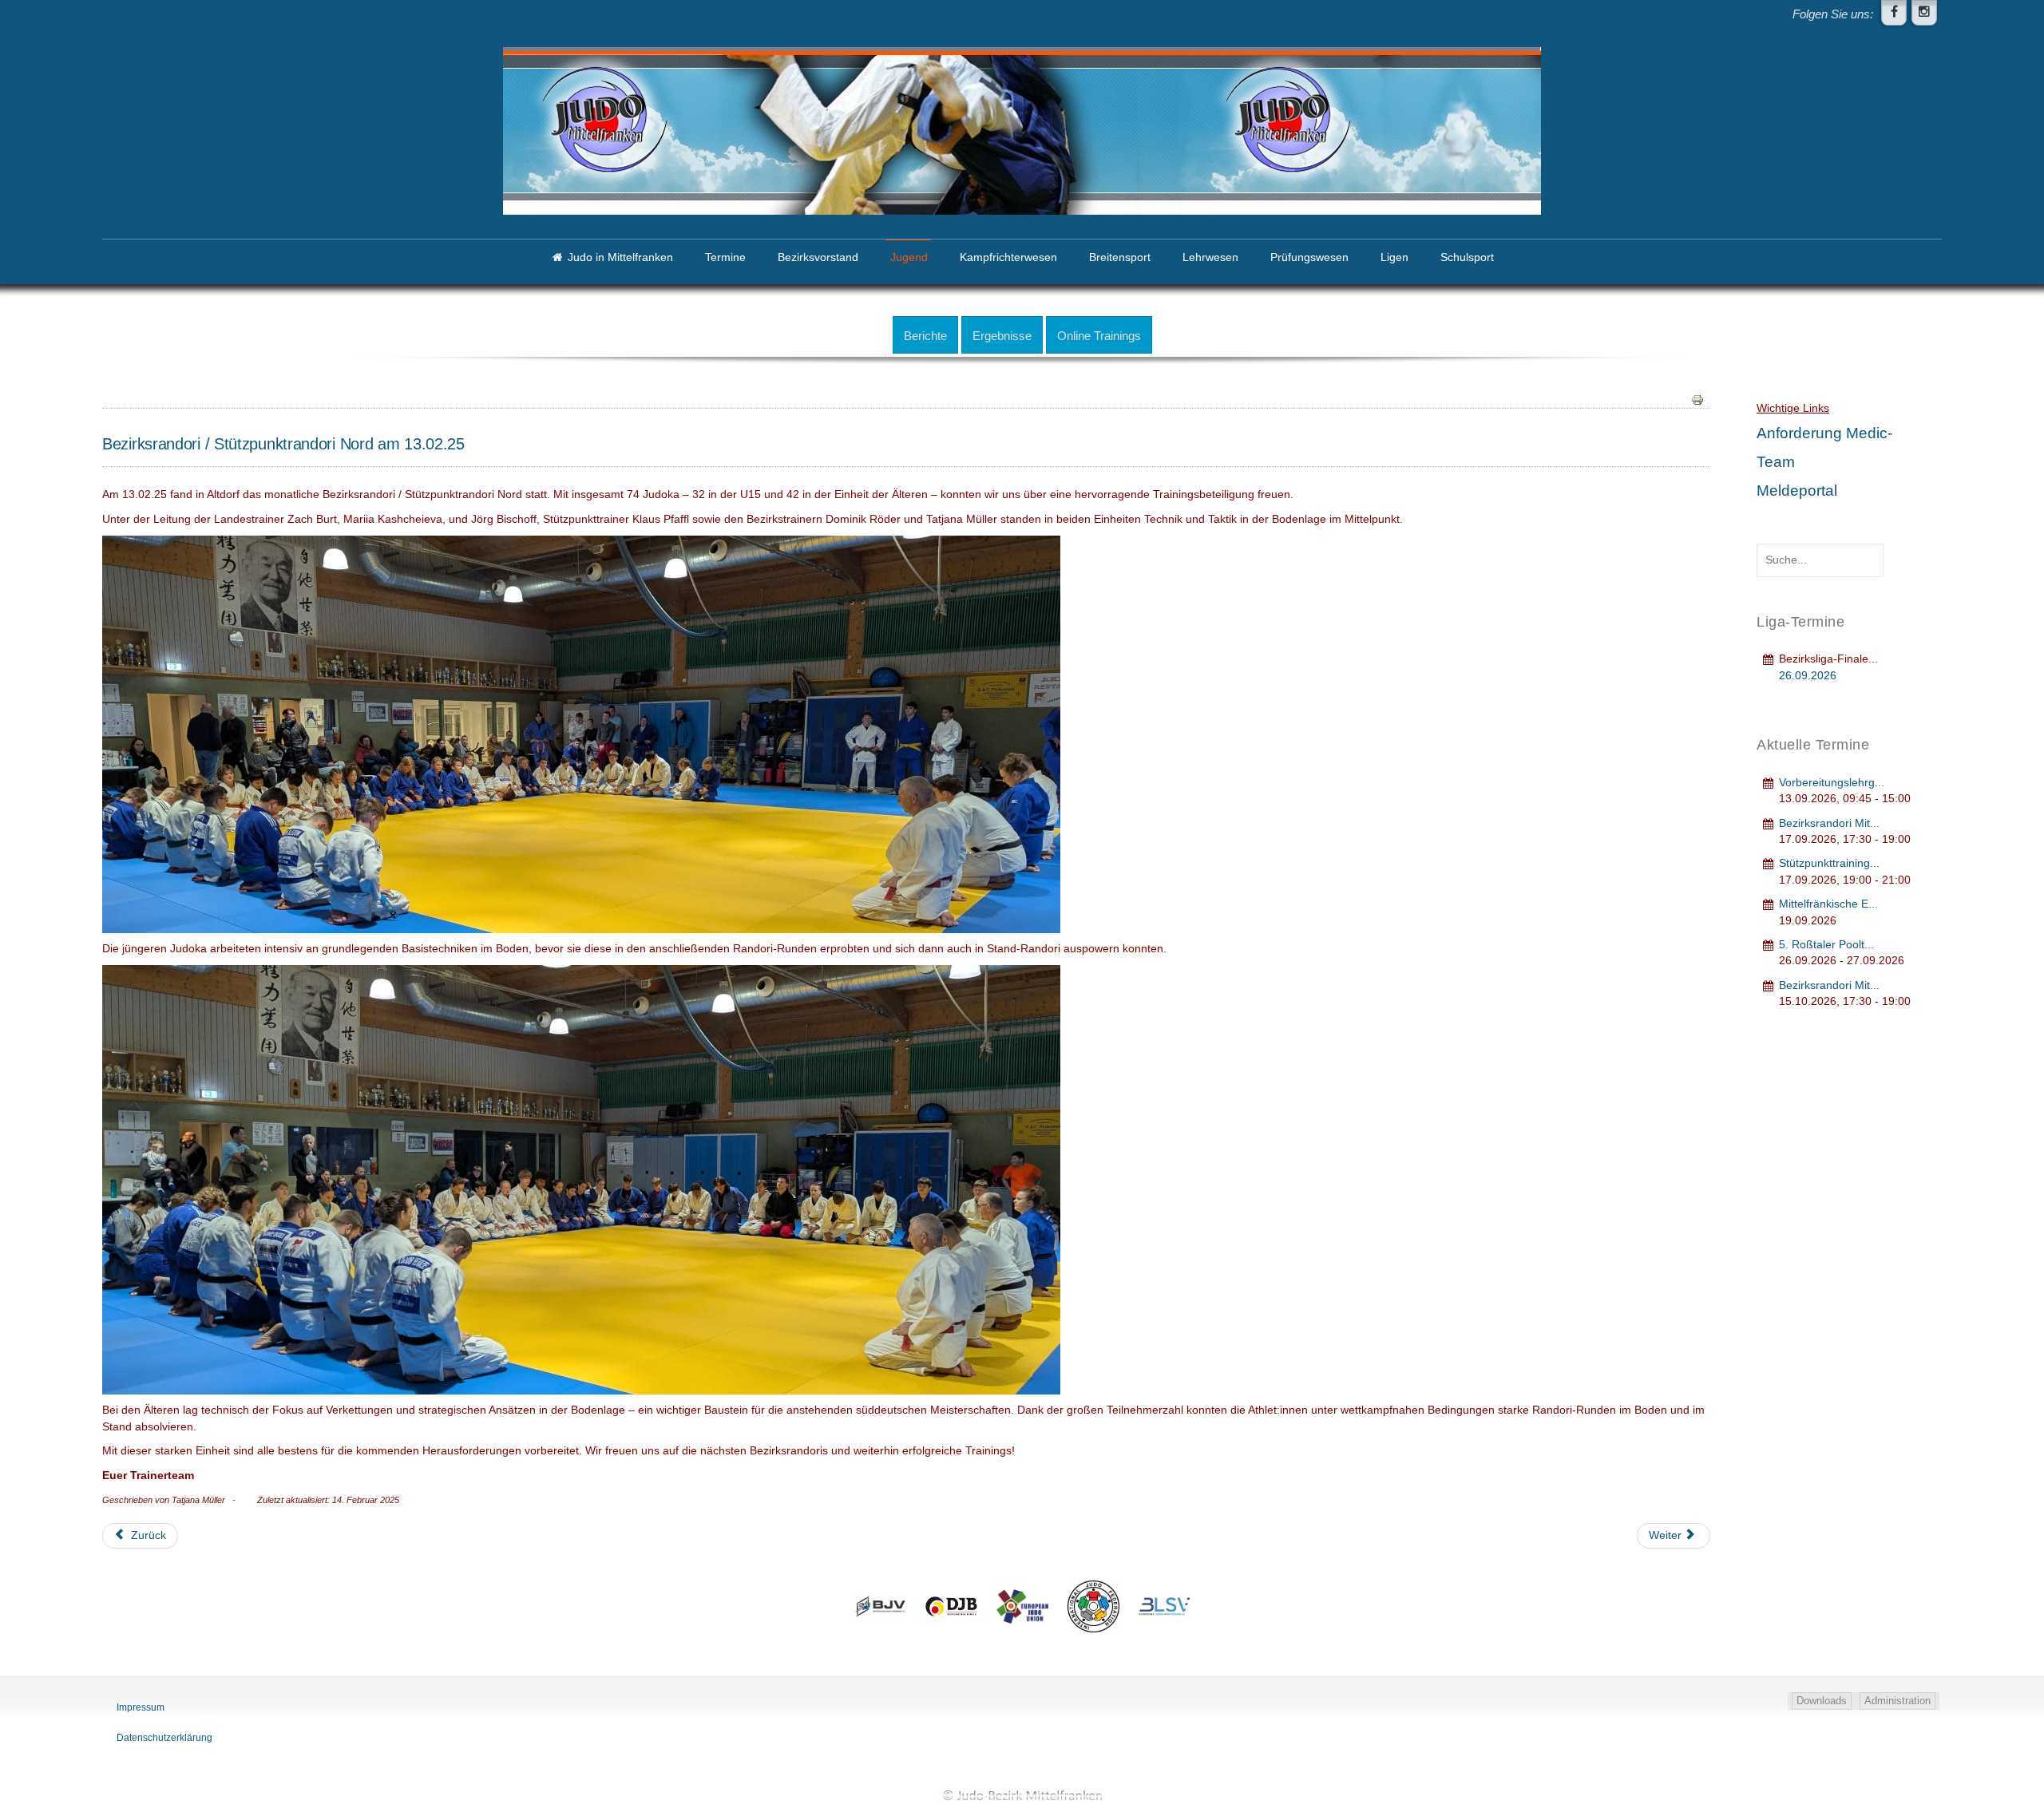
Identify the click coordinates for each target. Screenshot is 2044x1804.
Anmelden (154, 20)
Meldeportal (1797, 491)
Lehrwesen (1210, 257)
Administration (1897, 1701)
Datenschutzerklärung (164, 1738)
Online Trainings (1099, 336)
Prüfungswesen (1309, 257)
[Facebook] (1894, 13)
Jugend (909, 257)
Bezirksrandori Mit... (1829, 823)
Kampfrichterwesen (1008, 257)
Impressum (141, 1707)
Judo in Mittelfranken (620, 257)
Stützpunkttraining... (1829, 863)
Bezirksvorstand (818, 257)
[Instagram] (1924, 13)
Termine (725, 257)
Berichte (925, 336)
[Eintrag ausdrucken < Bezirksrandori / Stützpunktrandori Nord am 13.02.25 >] (1697, 399)
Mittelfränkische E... (1828, 904)
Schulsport (1467, 257)
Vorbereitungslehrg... (1832, 783)
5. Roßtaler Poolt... (1826, 945)
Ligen (1394, 257)
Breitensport (1120, 257)
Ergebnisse (1002, 336)
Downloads (1822, 1701)
